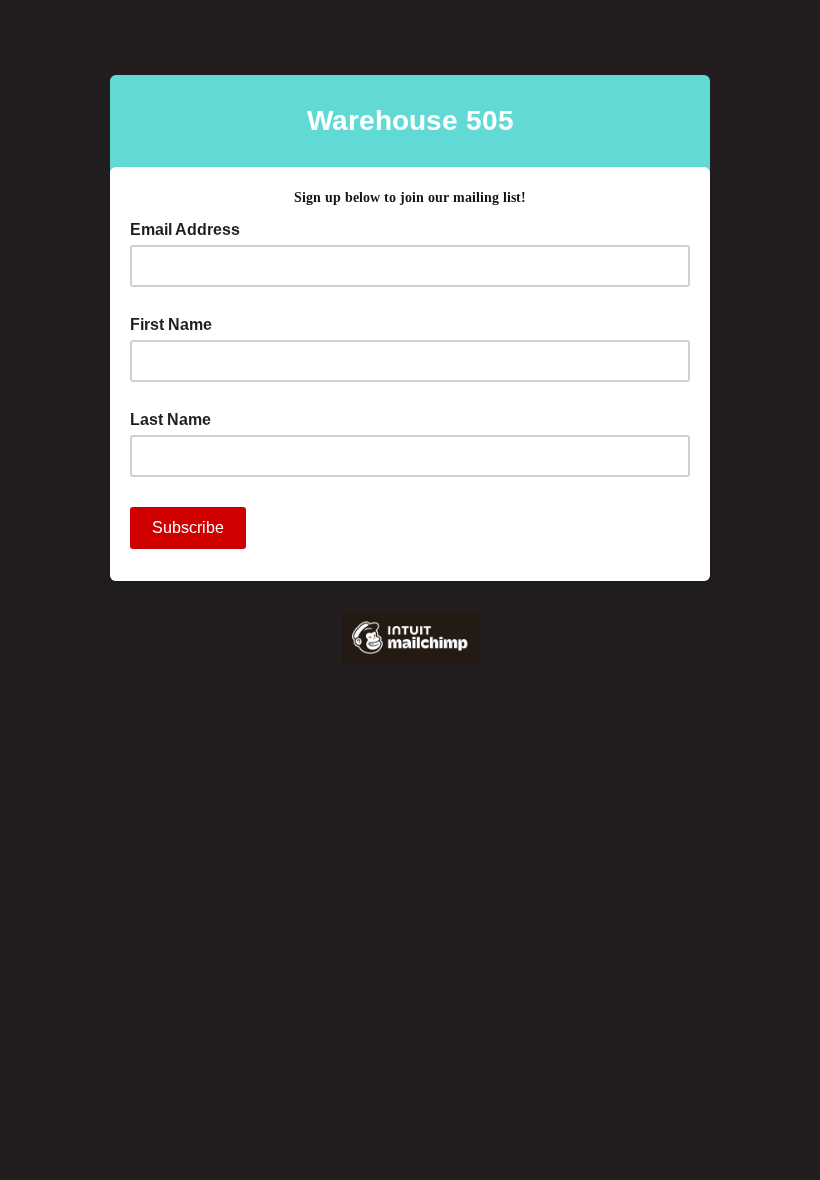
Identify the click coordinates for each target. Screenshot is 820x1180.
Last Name (170, 419)
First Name (171, 324)
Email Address (191, 228)
